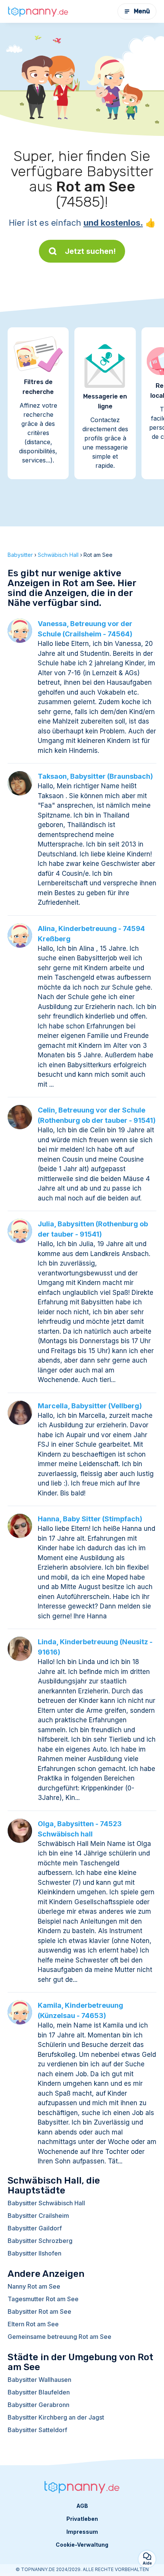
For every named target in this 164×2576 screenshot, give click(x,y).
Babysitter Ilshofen (35, 2253)
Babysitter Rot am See (39, 2311)
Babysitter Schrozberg (40, 2241)
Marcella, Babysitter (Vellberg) (90, 1406)
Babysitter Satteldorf (37, 2430)
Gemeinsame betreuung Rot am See (59, 2337)
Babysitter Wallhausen (39, 2380)
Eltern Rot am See (33, 2324)
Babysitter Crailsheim (38, 2216)
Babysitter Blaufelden (39, 2392)
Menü (142, 11)
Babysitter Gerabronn (39, 2405)
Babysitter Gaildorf (35, 2228)
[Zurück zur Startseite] (38, 11)
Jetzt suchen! (90, 251)
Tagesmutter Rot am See (43, 2299)
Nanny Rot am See (34, 2286)
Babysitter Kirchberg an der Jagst (56, 2417)
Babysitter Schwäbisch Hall (46, 2203)
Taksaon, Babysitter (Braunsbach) (95, 776)
